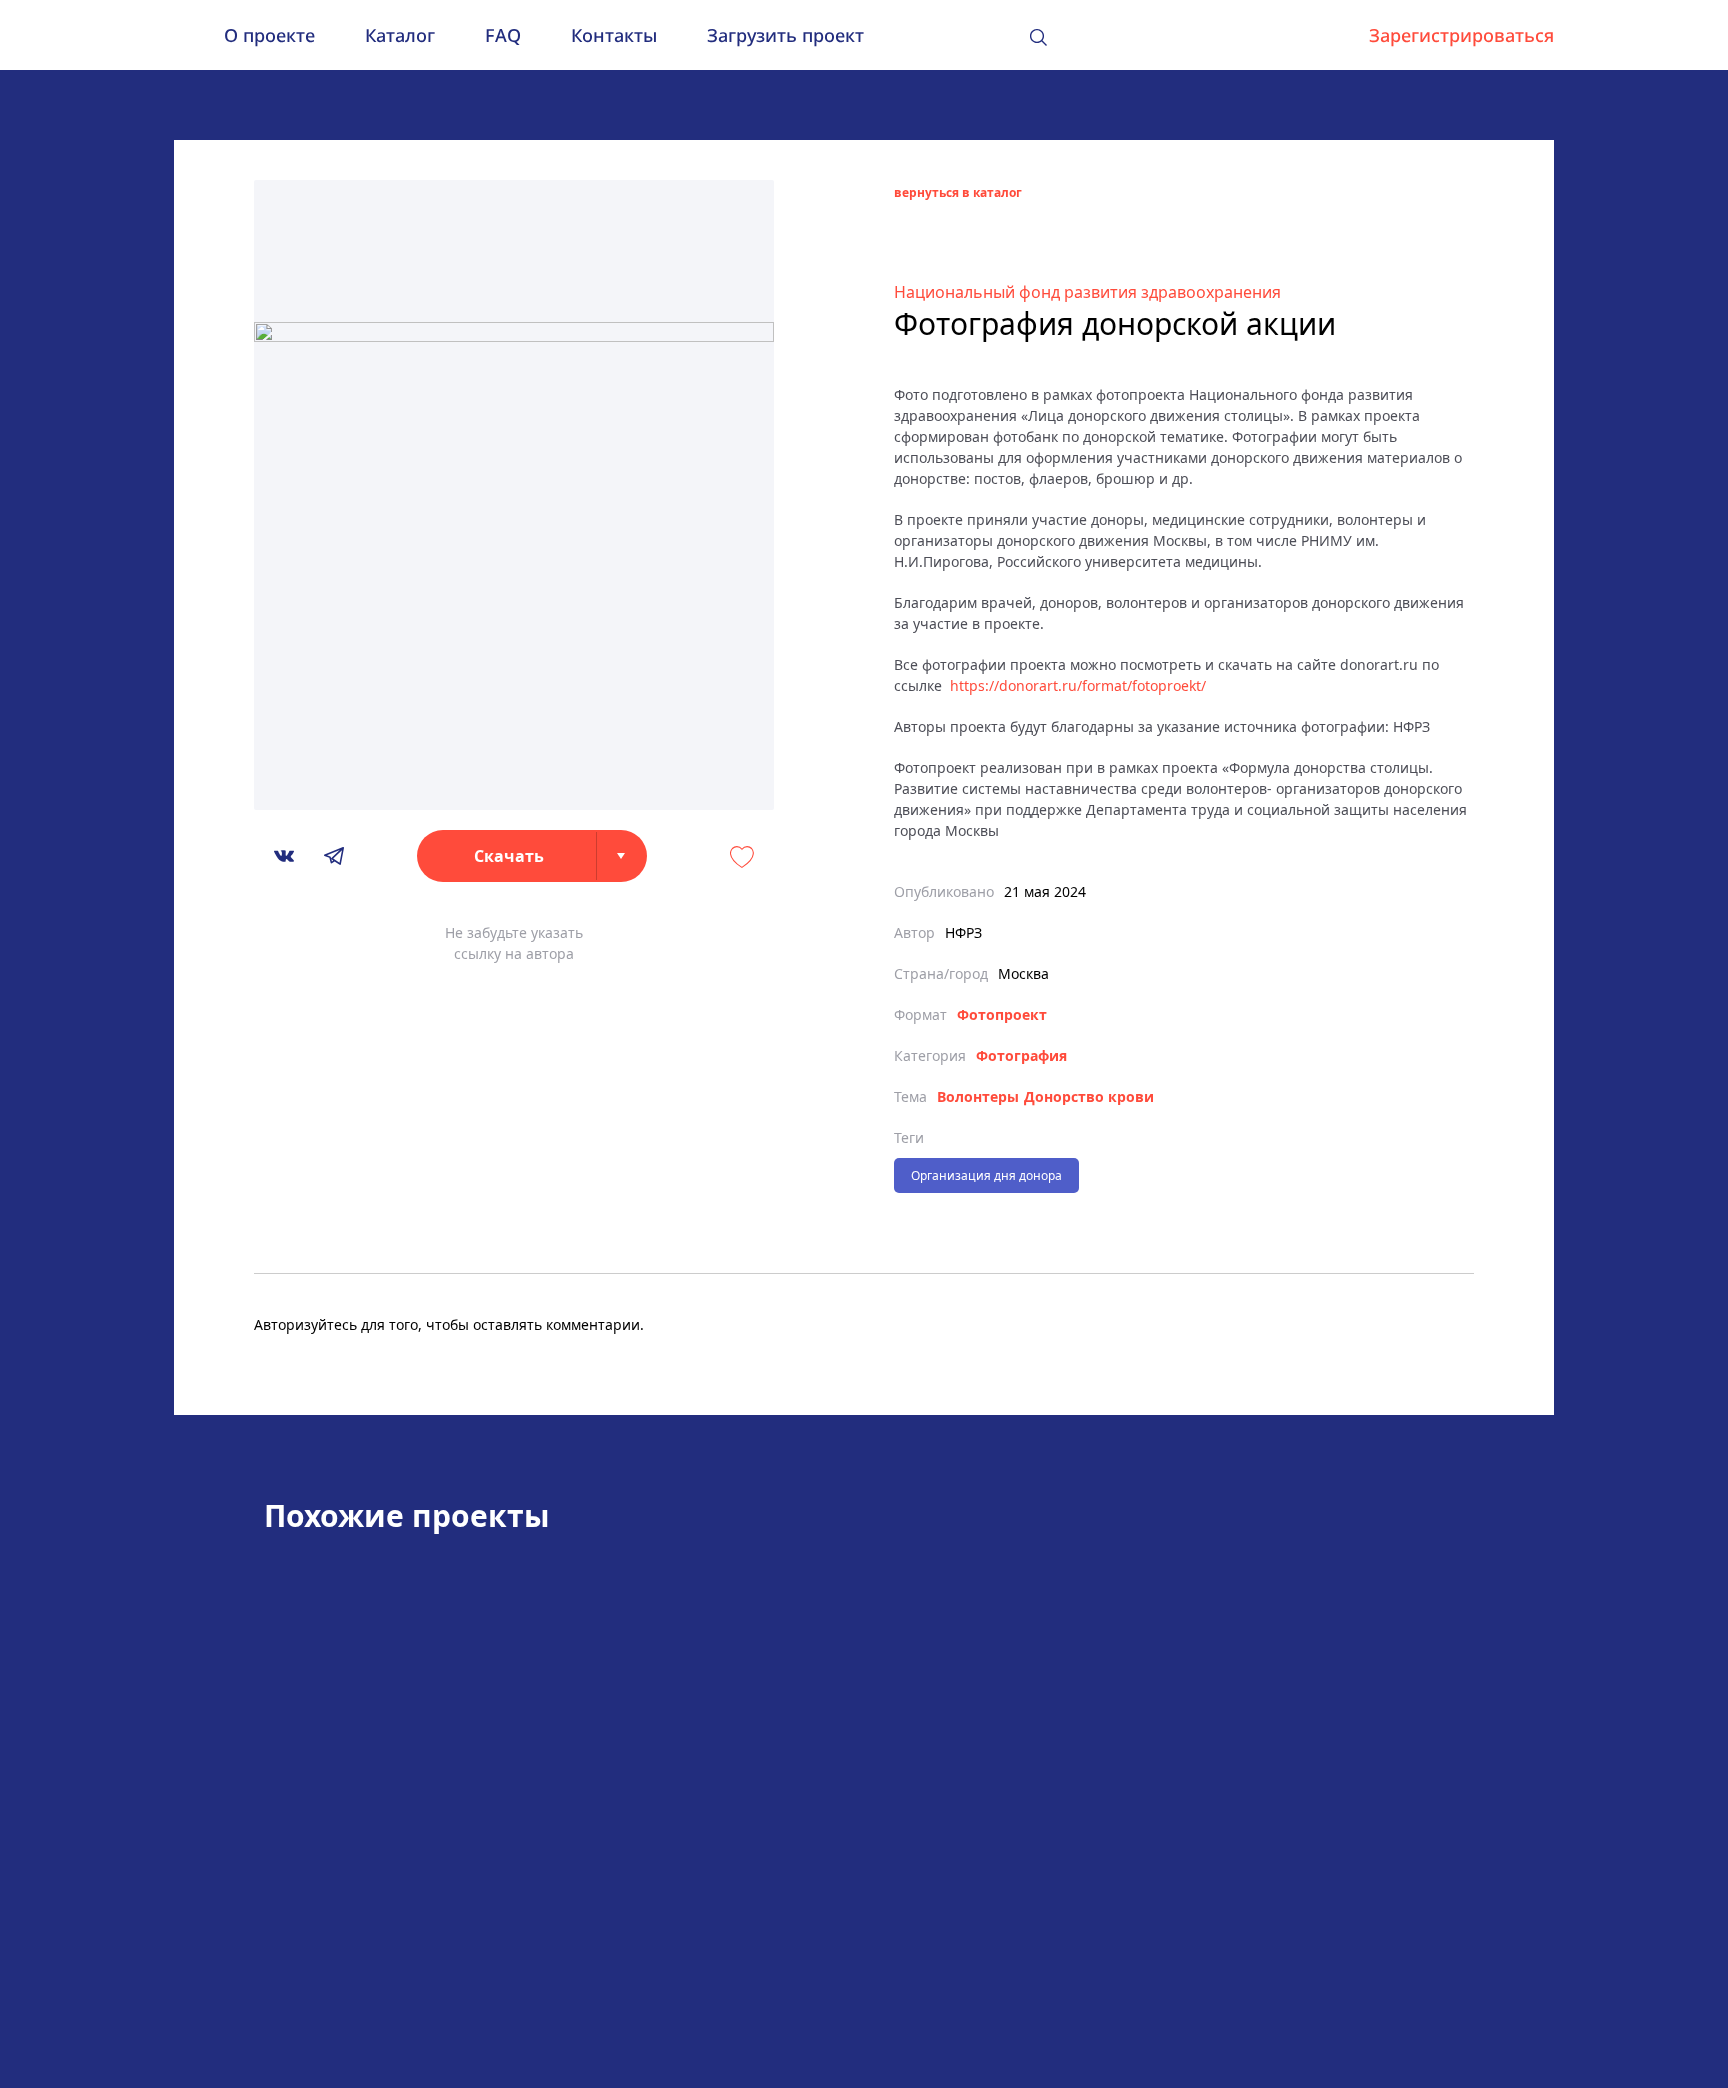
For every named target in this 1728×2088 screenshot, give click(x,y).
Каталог (400, 35)
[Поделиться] (284, 856)
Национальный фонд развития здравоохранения (1087, 292)
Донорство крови (1089, 1096)
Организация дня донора (986, 1175)
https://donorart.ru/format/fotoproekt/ (1078, 685)
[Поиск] (1038, 37)
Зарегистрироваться (1461, 35)
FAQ (503, 35)
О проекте (269, 35)
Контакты (614, 35)
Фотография (1021, 1055)
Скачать (509, 856)
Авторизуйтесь (305, 1324)
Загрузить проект (785, 35)
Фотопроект (1002, 1014)
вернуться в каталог (958, 192)
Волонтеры (978, 1096)
